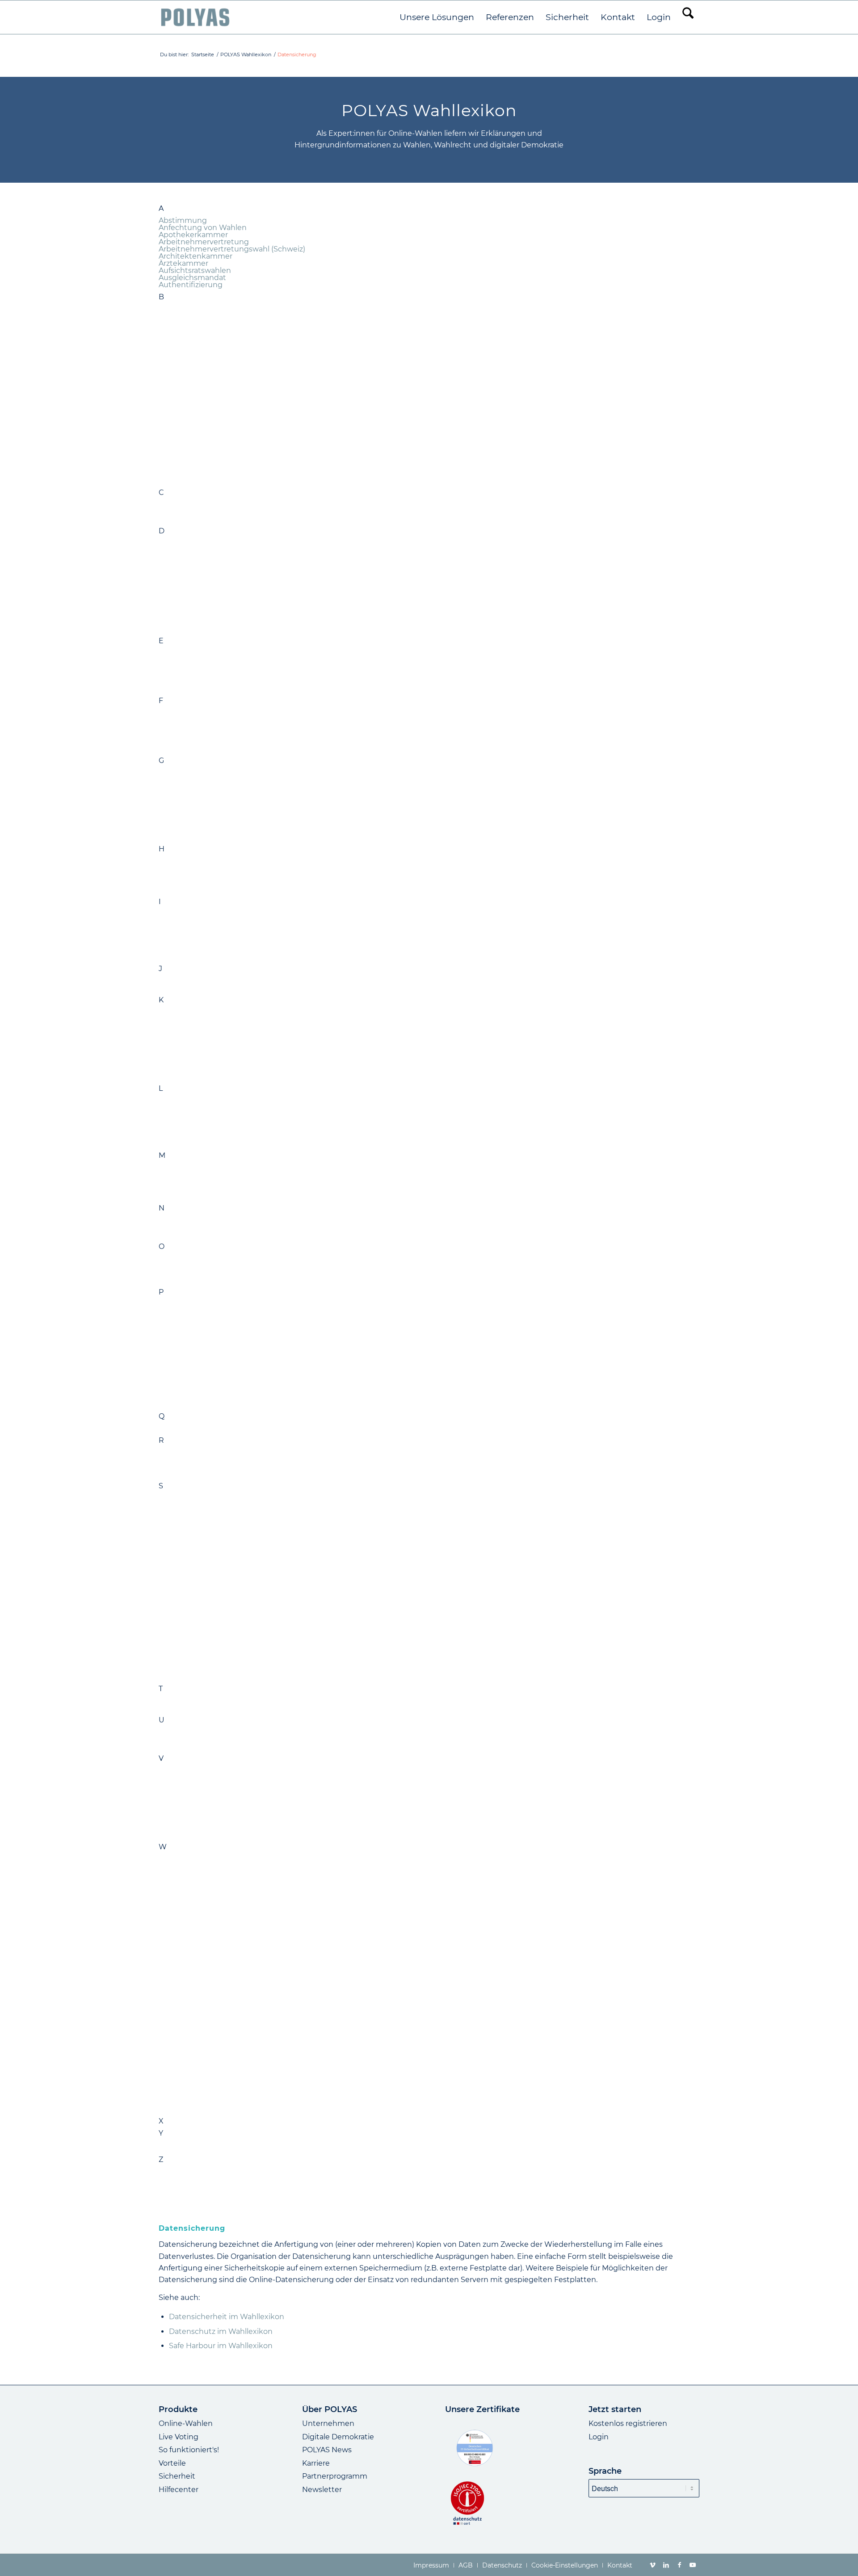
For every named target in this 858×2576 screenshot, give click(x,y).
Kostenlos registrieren (628, 2423)
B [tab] (161, 297)
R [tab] (161, 1441)
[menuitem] (437, 17)
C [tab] (161, 493)
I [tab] (160, 902)
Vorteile (172, 2463)
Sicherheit (177, 2476)
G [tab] (161, 761)
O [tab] (162, 1247)
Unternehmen (328, 2423)
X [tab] (161, 2121)
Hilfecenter (179, 2490)
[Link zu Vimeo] (652, 2565)
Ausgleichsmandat (192, 278)
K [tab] (161, 1000)
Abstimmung (183, 220)
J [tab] (160, 969)
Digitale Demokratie (338, 2437)
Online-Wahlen (186, 2423)
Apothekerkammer (193, 235)
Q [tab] (162, 1416)
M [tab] (162, 1156)
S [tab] (161, 1486)
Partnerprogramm (335, 2476)
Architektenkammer (196, 256)
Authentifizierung (191, 285)
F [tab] (161, 701)
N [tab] (162, 1208)
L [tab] (161, 1089)
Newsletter (322, 2490)
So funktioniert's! (189, 2450)
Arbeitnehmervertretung (204, 242)
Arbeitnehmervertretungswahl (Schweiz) (232, 249)
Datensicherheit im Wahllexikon (227, 2317)
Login (599, 2437)
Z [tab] (161, 2160)
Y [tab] (161, 2133)
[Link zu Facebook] (679, 2565)
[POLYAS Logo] (195, 17)
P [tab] (161, 1292)
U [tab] (162, 1720)
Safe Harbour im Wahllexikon (221, 2346)
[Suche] (688, 17)
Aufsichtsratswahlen (195, 270)
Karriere (316, 2463)
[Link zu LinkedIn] (666, 2565)
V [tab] (161, 1759)
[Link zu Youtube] (693, 2565)
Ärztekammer (183, 263)
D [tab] (162, 531)
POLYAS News (327, 2450)
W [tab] (163, 1847)
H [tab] (162, 849)
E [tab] (161, 641)
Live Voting (179, 2437)
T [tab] (161, 1689)
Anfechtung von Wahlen (203, 228)
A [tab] (161, 209)
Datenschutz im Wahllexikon (221, 2331)
